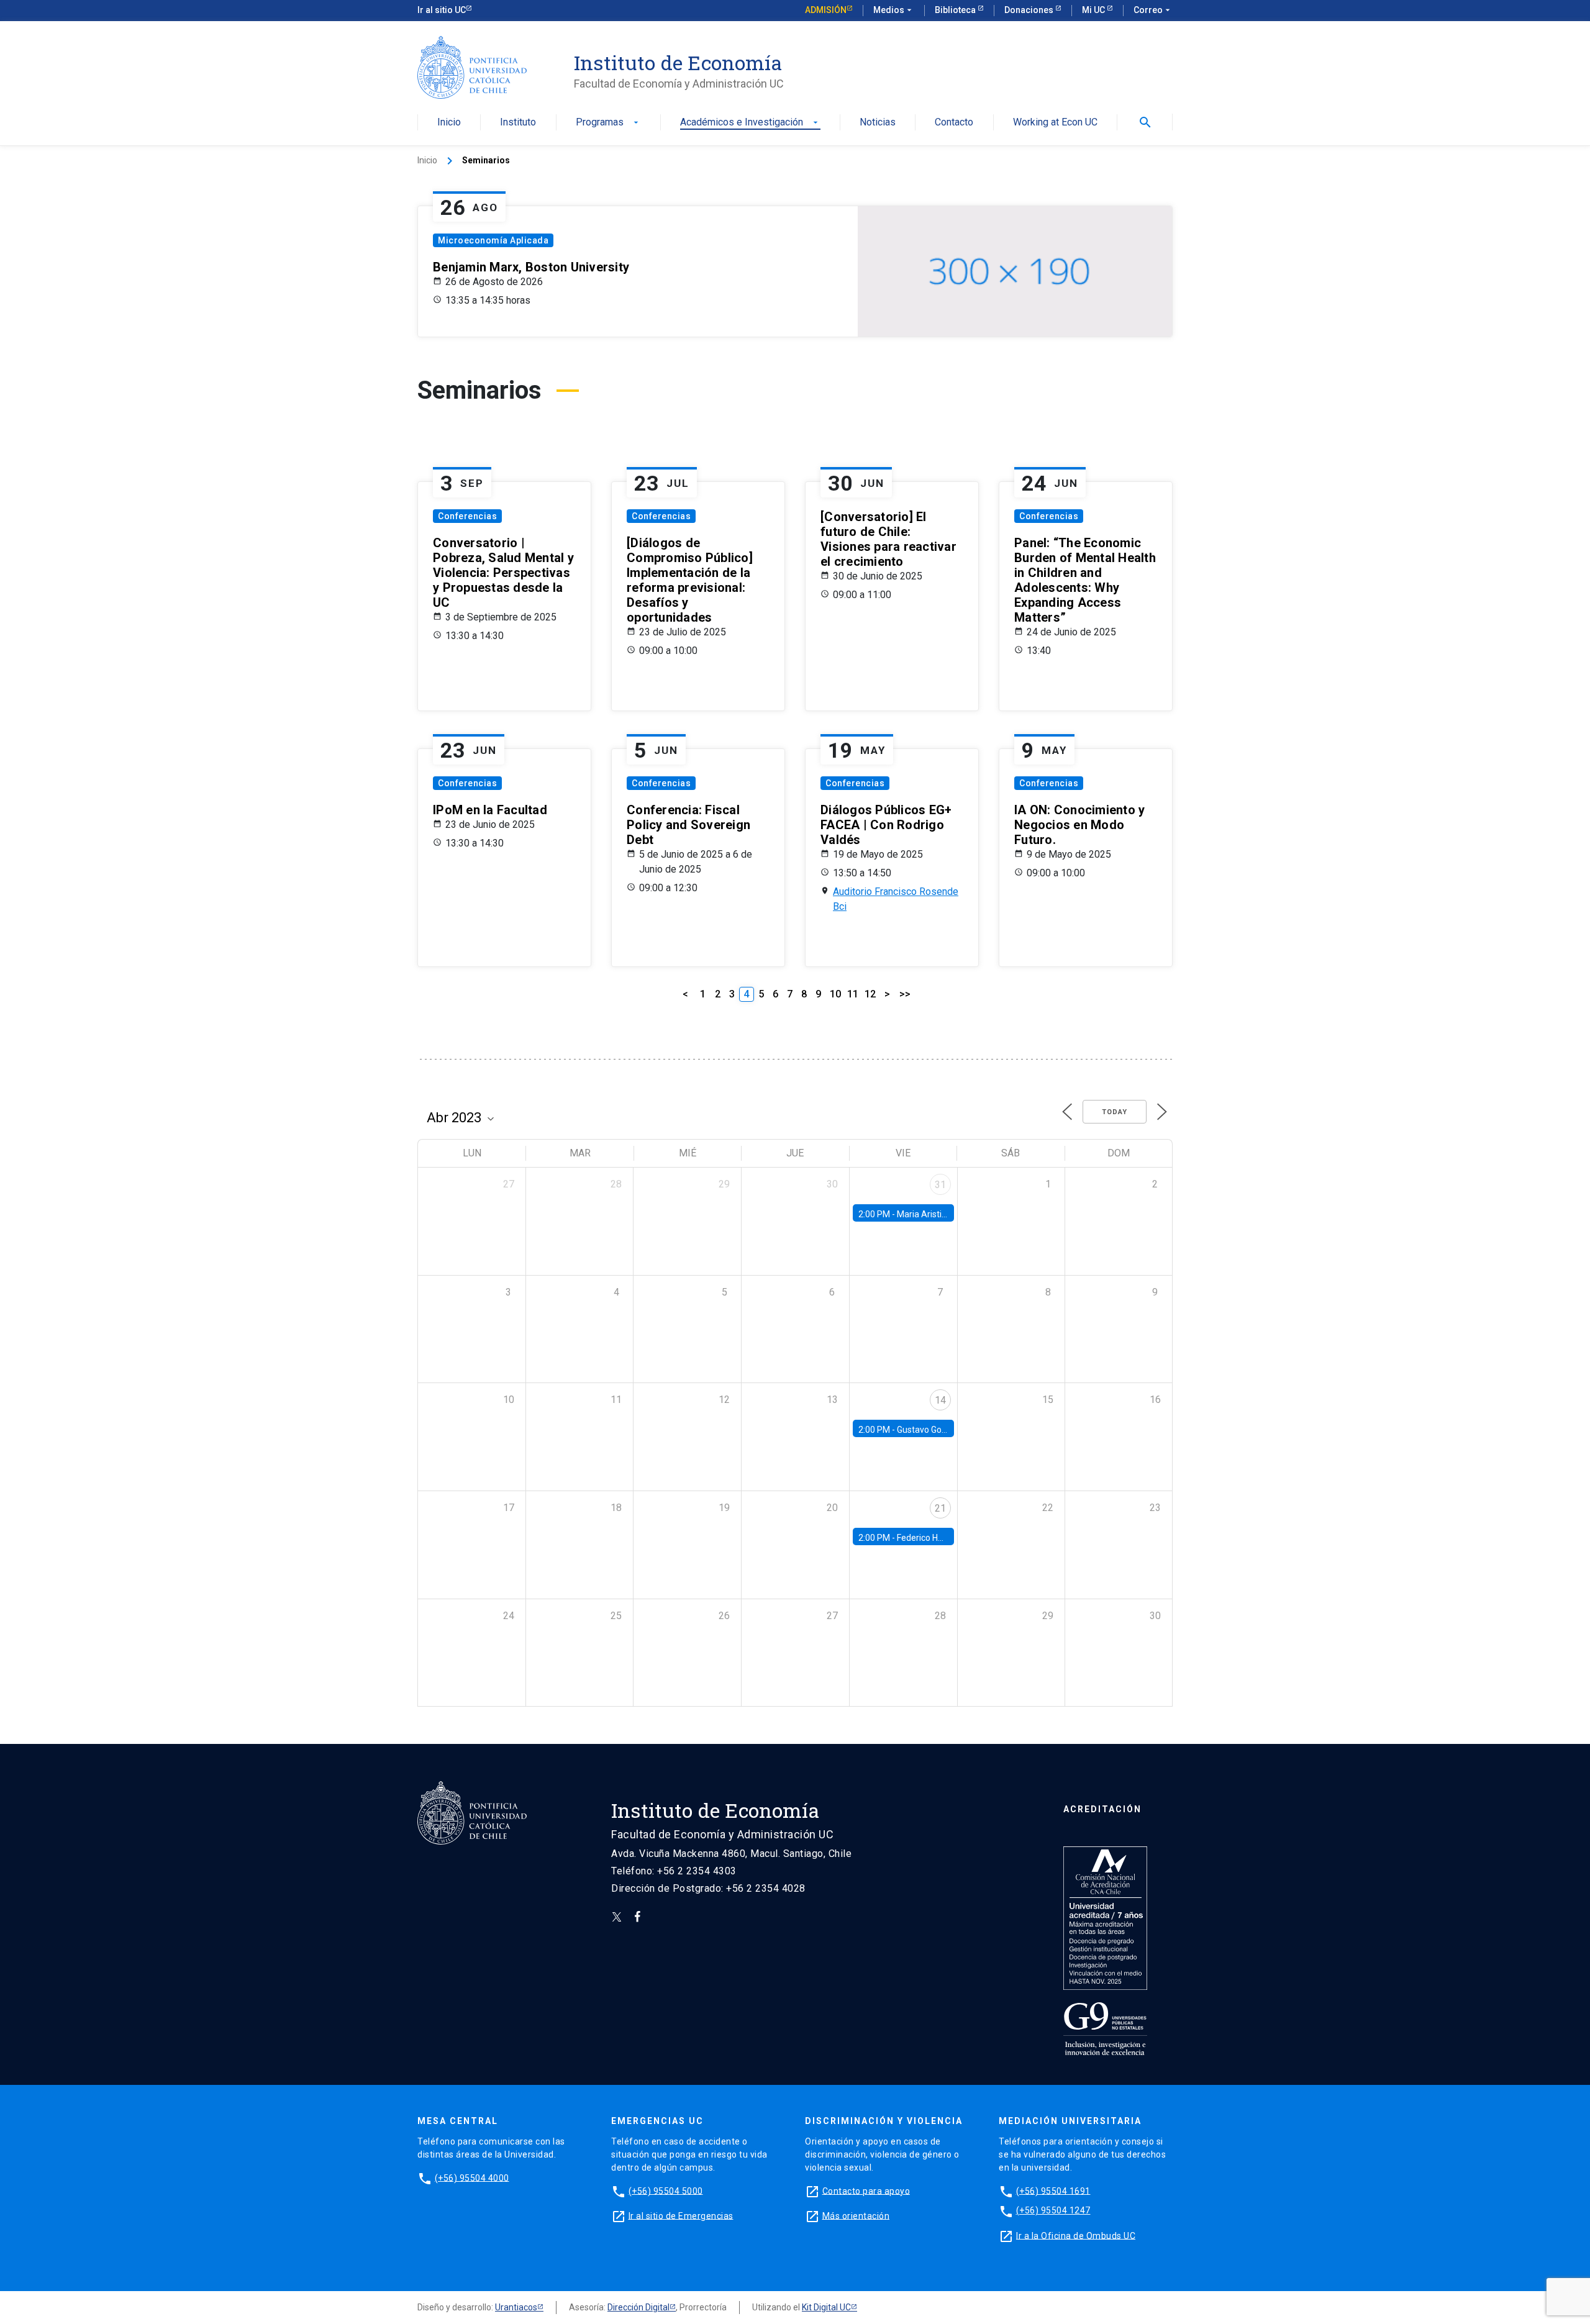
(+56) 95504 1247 (1053, 2210)
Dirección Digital (638, 2307)
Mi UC (1094, 10)
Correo (1153, 10)
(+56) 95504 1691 (1053, 2190)
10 (835, 994)
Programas (608, 123)
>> (905, 994)
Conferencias (467, 516)
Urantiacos (516, 2307)
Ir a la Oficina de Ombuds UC (1076, 2235)
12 (870, 994)
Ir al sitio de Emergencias (681, 2215)
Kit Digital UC (826, 2307)
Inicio (449, 123)
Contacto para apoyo (866, 2190)
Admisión (826, 10)
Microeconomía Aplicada (493, 240)
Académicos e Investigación (750, 123)
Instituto (518, 123)
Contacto (954, 123)
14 (940, 1400)
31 (940, 1185)
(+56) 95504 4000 (472, 2177)
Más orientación (856, 2215)
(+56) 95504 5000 (666, 2190)
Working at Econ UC (1055, 123)
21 (940, 1508)
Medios (894, 10)
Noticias (878, 123)
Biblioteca (956, 10)
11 (853, 994)
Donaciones (1030, 10)
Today (1115, 1112)
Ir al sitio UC (442, 10)
